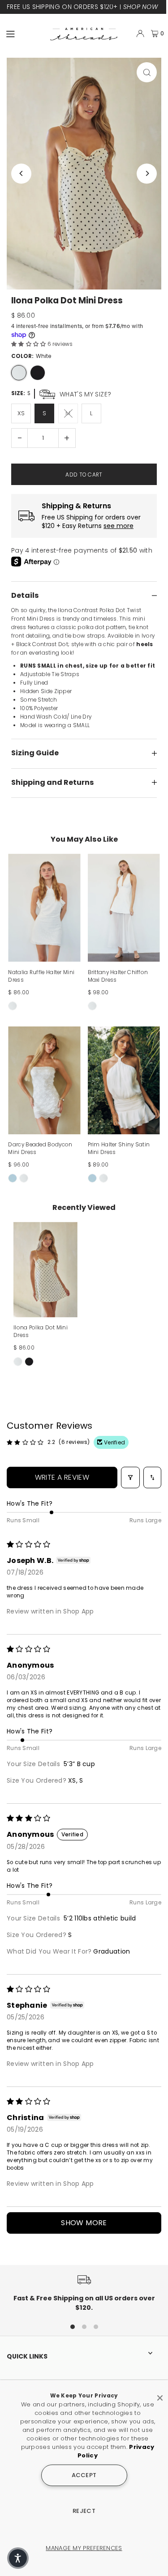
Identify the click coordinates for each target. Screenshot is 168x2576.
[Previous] (21, 173)
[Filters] (130, 1477)
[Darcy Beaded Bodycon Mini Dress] (44, 1081)
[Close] (160, 2394)
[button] (29, 344)
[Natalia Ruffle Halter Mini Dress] (44, 908)
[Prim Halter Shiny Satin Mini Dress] (124, 1081)
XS (21, 413)
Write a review (62, 1477)
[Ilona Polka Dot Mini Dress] (45, 1270)
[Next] (147, 173)
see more (118, 526)
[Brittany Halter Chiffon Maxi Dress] (124, 908)
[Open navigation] (24, 33)
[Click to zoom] (147, 72)
